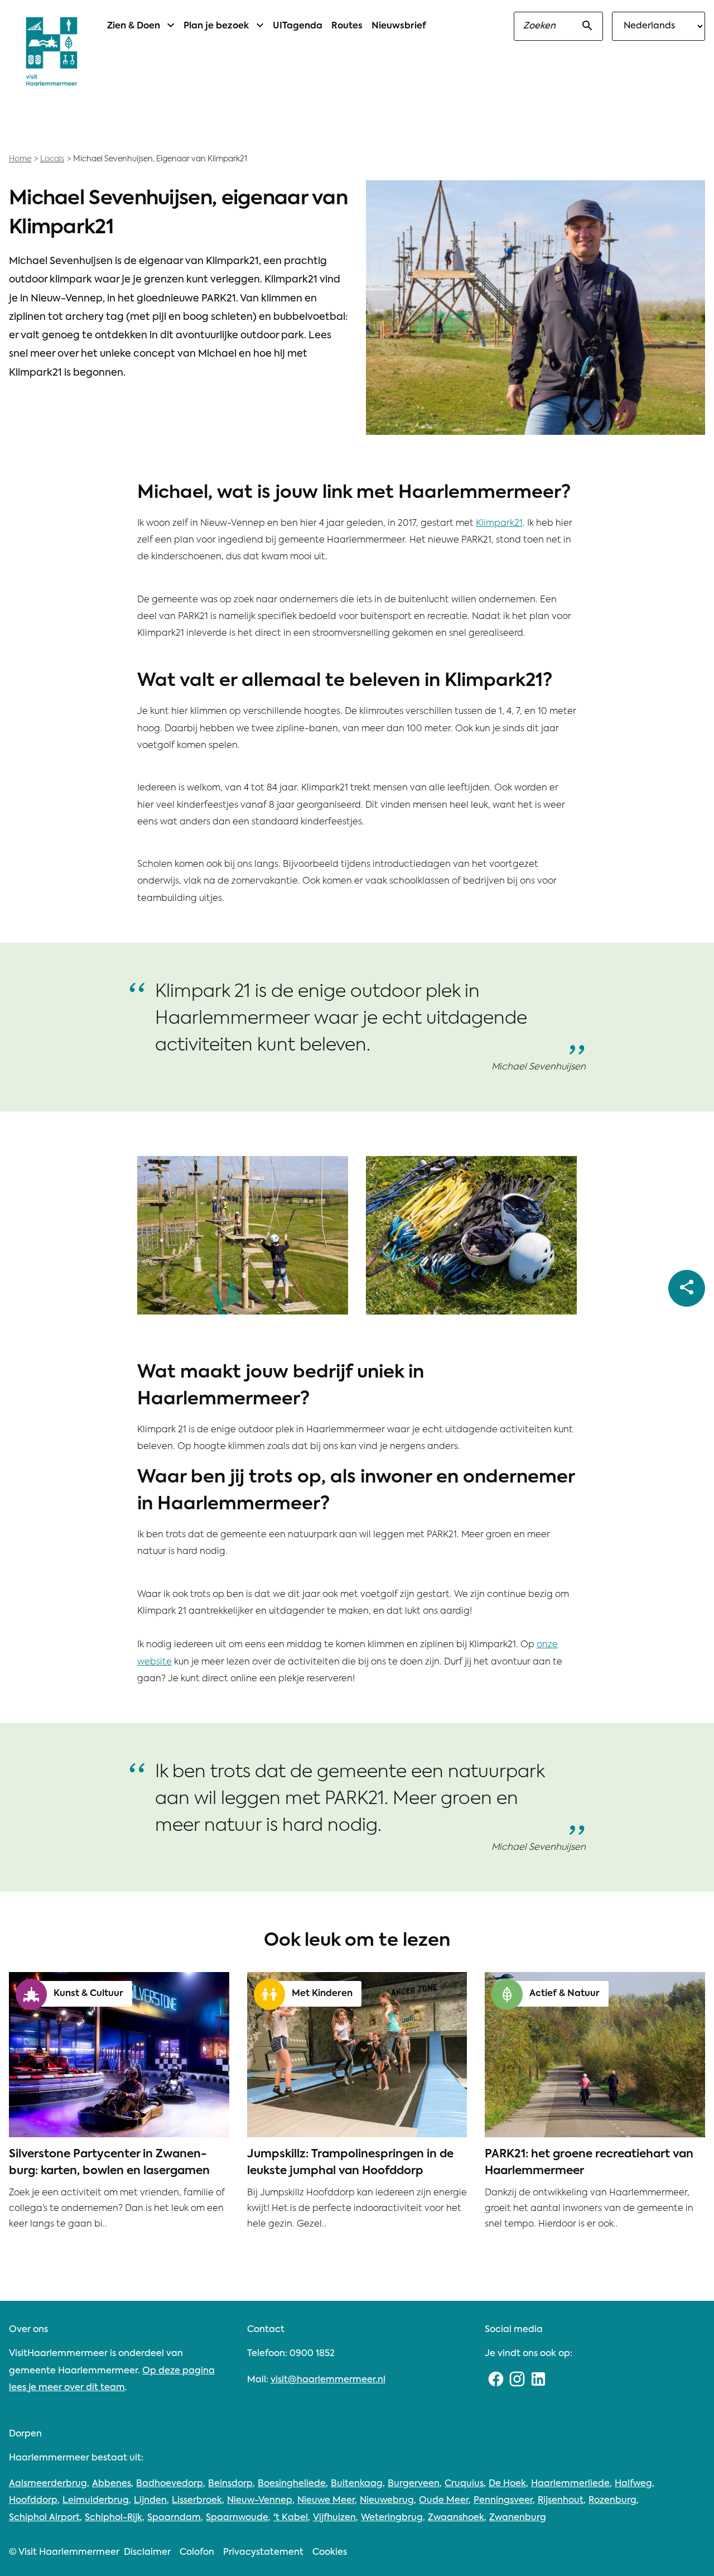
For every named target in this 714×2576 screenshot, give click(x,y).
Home (20, 159)
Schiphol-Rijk (114, 2518)
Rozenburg (612, 2501)
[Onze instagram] (517, 2380)
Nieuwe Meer (326, 2501)
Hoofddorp (33, 2501)
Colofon (197, 2553)
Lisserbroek (197, 2501)
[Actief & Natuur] (507, 1994)
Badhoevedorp (170, 2484)
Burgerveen (414, 2484)
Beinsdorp (230, 2484)
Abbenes (112, 2484)
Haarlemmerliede (570, 2484)
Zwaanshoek (456, 2518)
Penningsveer (503, 2501)
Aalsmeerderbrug (48, 2484)
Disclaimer (147, 2553)
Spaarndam (174, 2518)
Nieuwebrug (387, 2501)
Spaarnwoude (237, 2518)
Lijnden (150, 2501)
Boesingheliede (292, 2484)
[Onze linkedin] (538, 2380)
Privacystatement (263, 2553)
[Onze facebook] (495, 2380)
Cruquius (464, 2484)
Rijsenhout (561, 2501)
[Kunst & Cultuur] (31, 1994)
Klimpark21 (499, 524)
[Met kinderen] (269, 1994)
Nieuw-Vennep (260, 2501)
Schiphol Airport (44, 2518)
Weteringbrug (392, 2518)
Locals (52, 159)
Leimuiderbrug (96, 2501)
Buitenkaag (357, 2484)
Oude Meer (444, 2501)
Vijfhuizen (334, 2518)
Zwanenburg (518, 2518)
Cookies (330, 2553)
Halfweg (633, 2484)
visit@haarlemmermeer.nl (328, 2380)
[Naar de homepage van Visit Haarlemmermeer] (52, 51)
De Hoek (507, 2484)
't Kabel (291, 2518)
